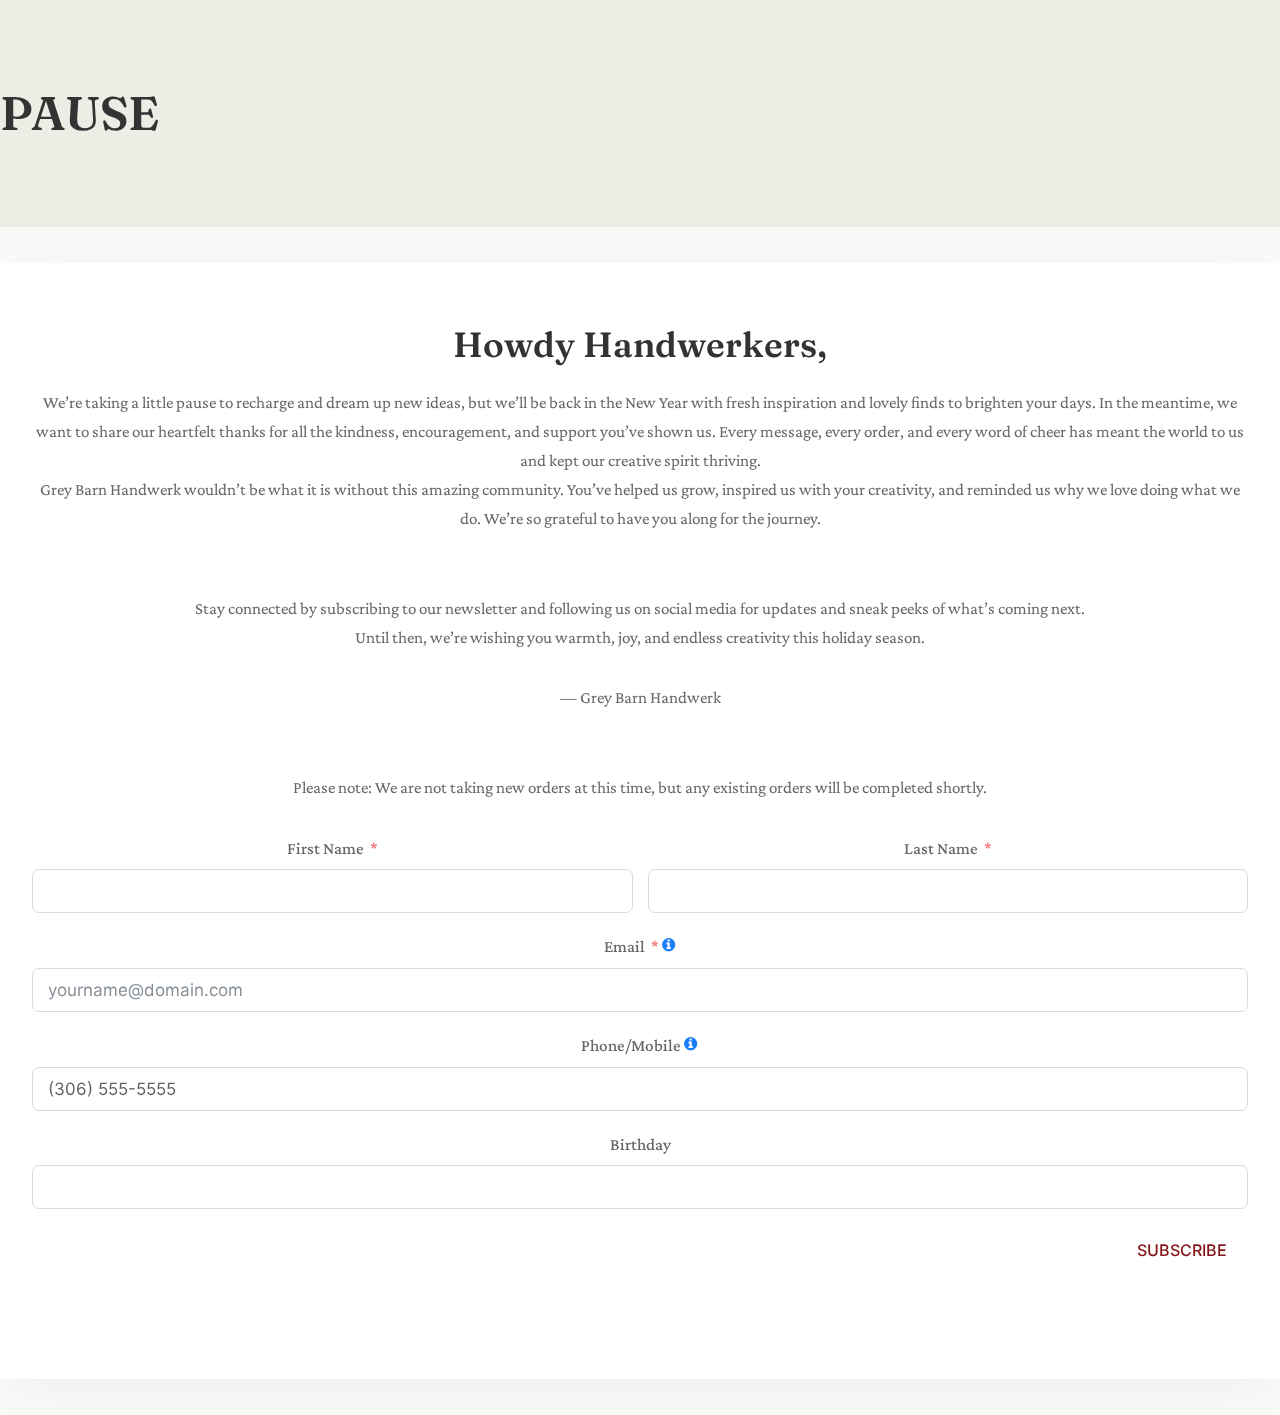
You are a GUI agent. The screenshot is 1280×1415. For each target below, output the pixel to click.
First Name (325, 848)
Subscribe (1182, 1250)
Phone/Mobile (631, 1045)
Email (624, 946)
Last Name (941, 848)
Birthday (640, 1144)
